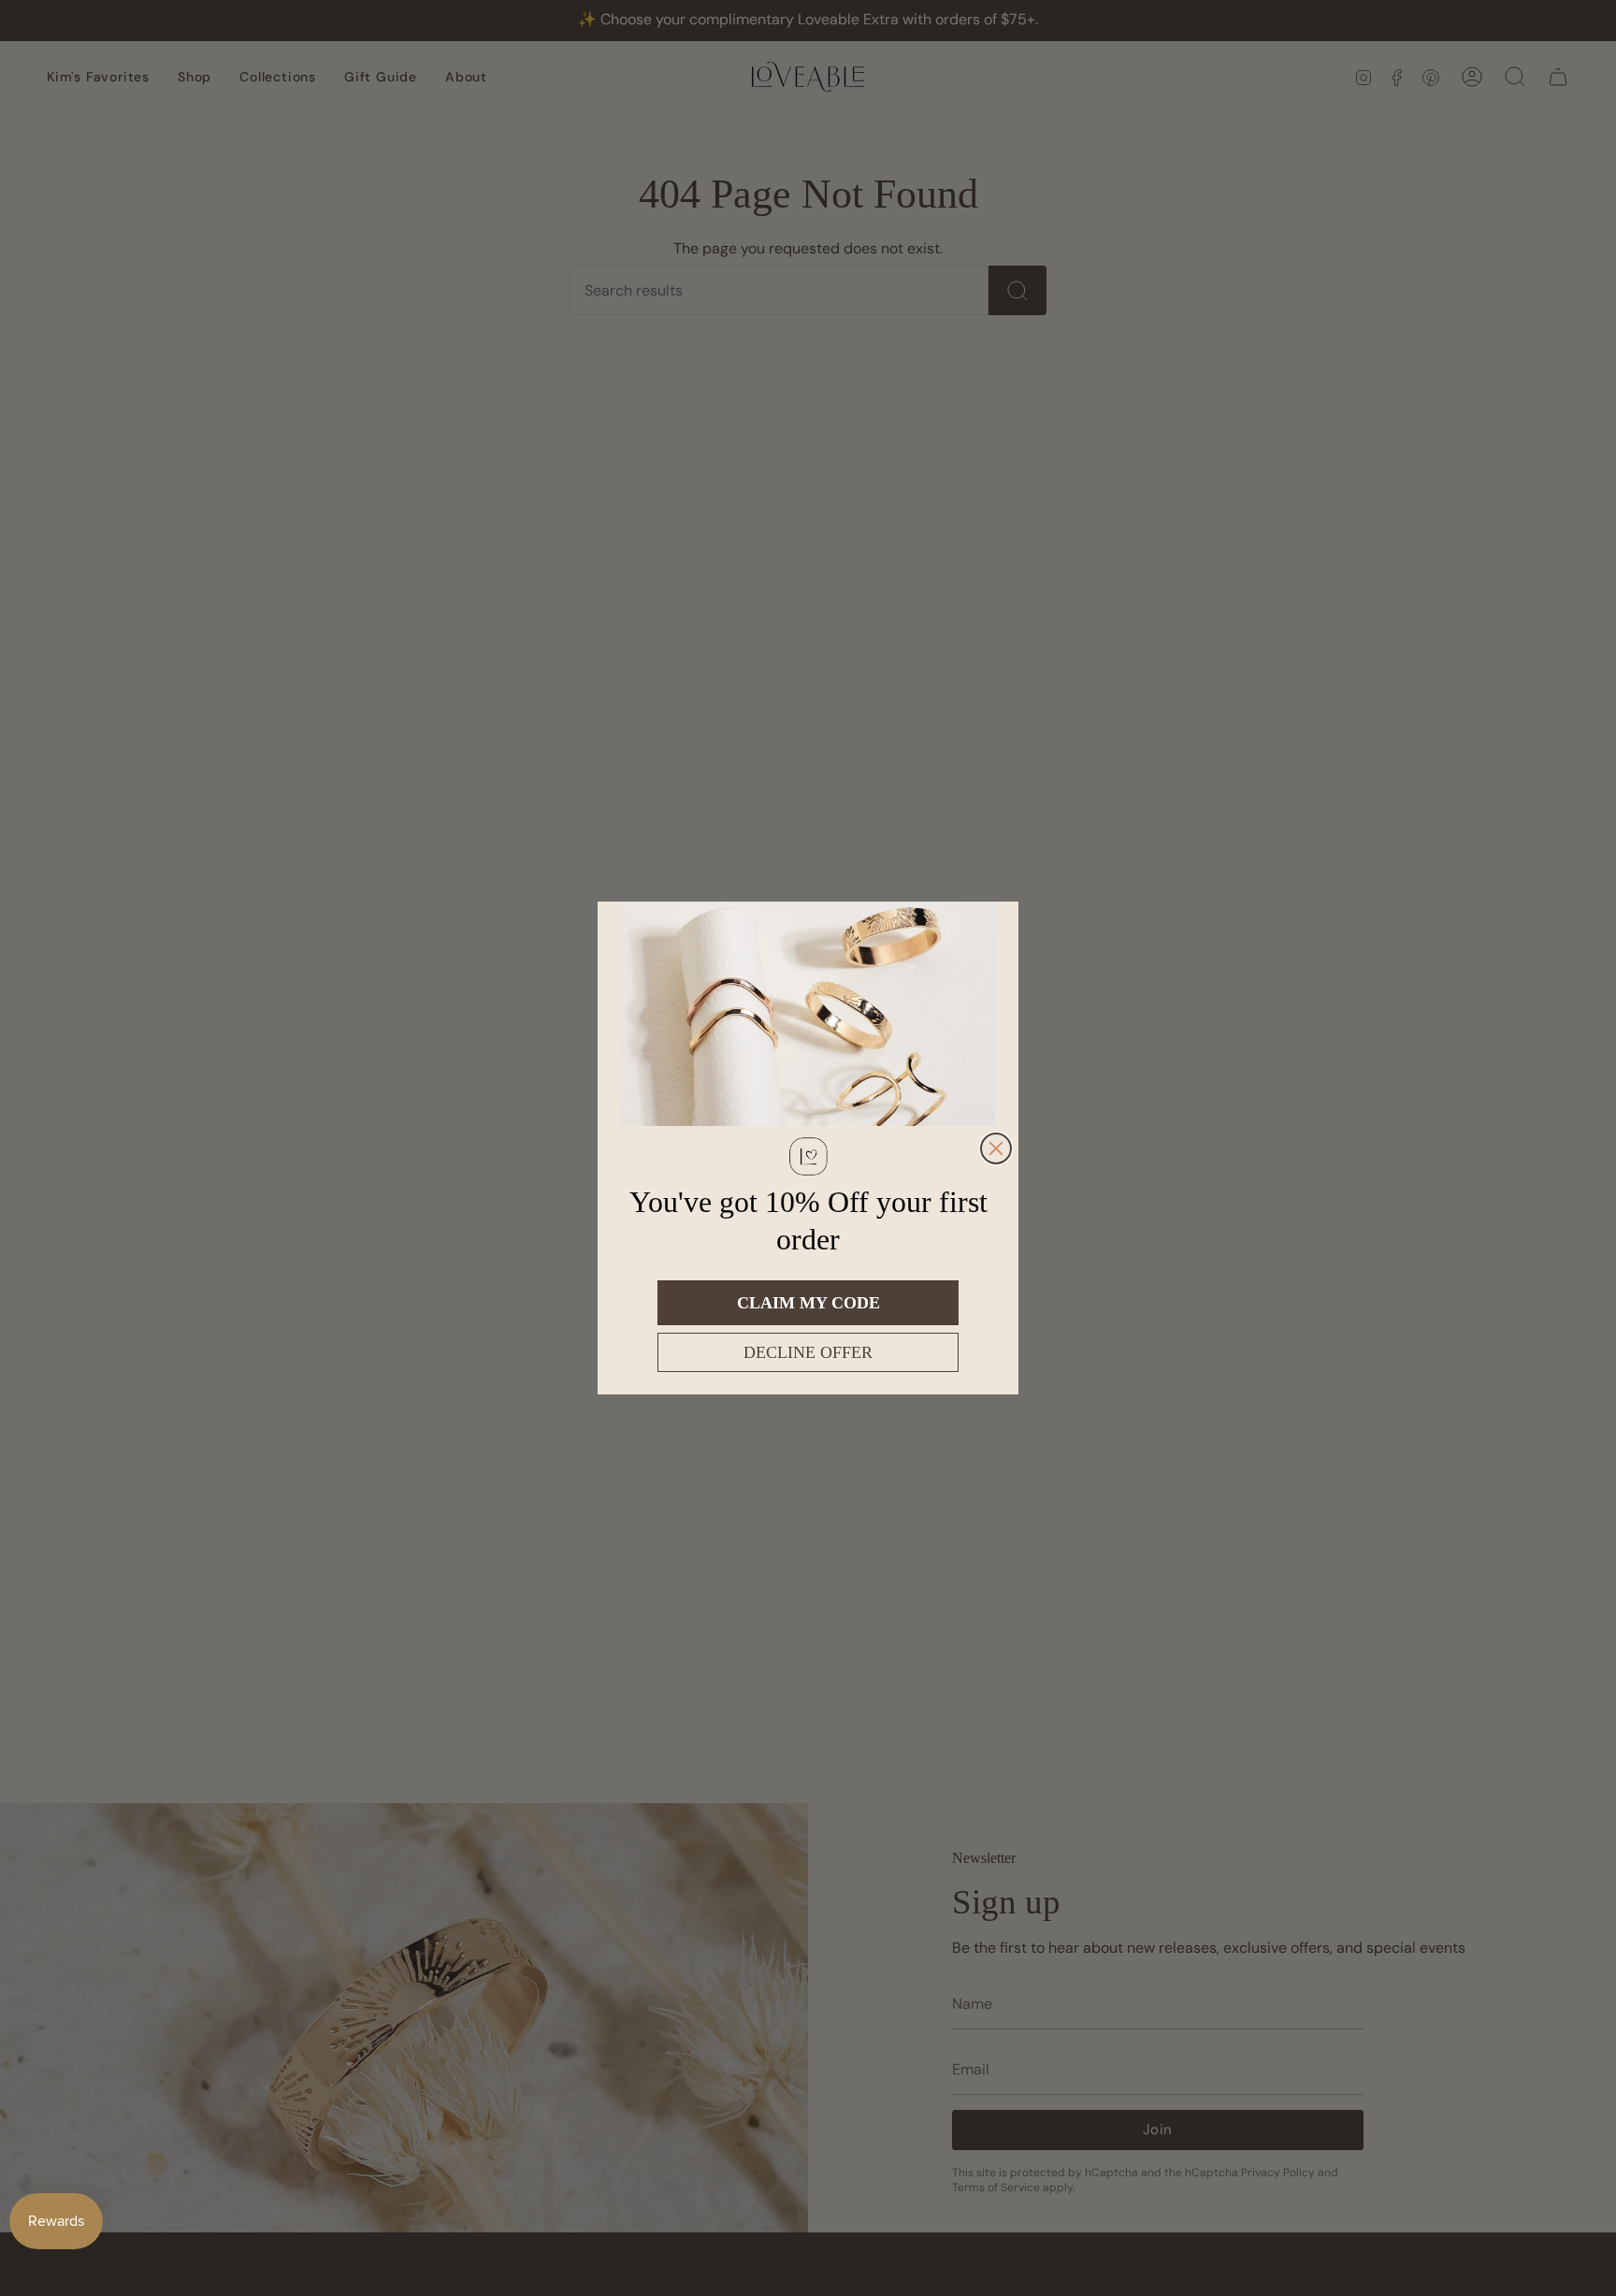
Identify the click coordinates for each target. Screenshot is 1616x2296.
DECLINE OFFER (808, 1352)
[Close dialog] (996, 1148)
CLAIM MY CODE (808, 1303)
